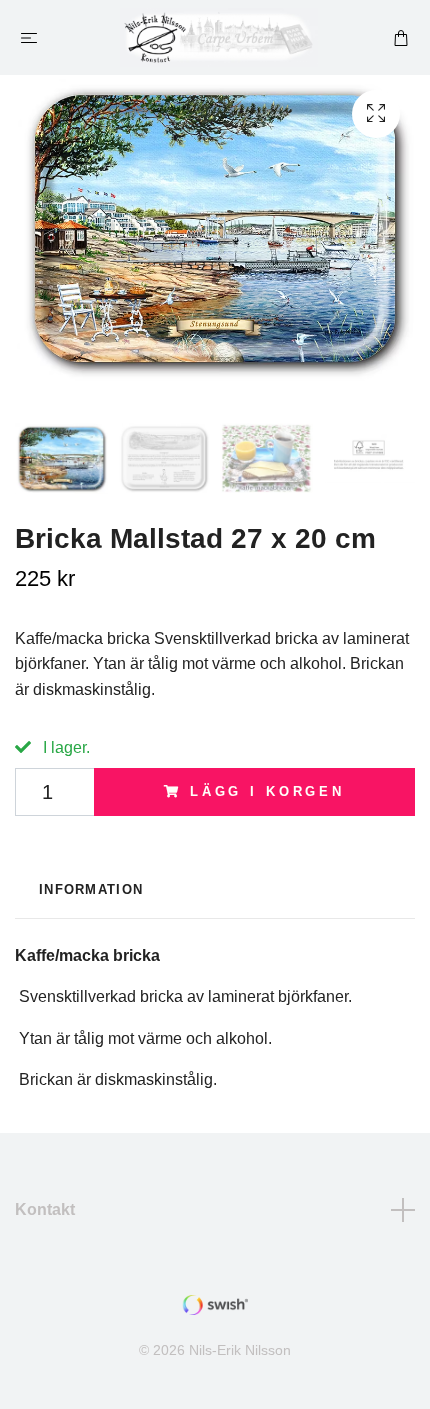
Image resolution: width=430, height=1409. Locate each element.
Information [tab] (91, 889)
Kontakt (45, 1209)
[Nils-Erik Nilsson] (219, 37)
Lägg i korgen (267, 791)
